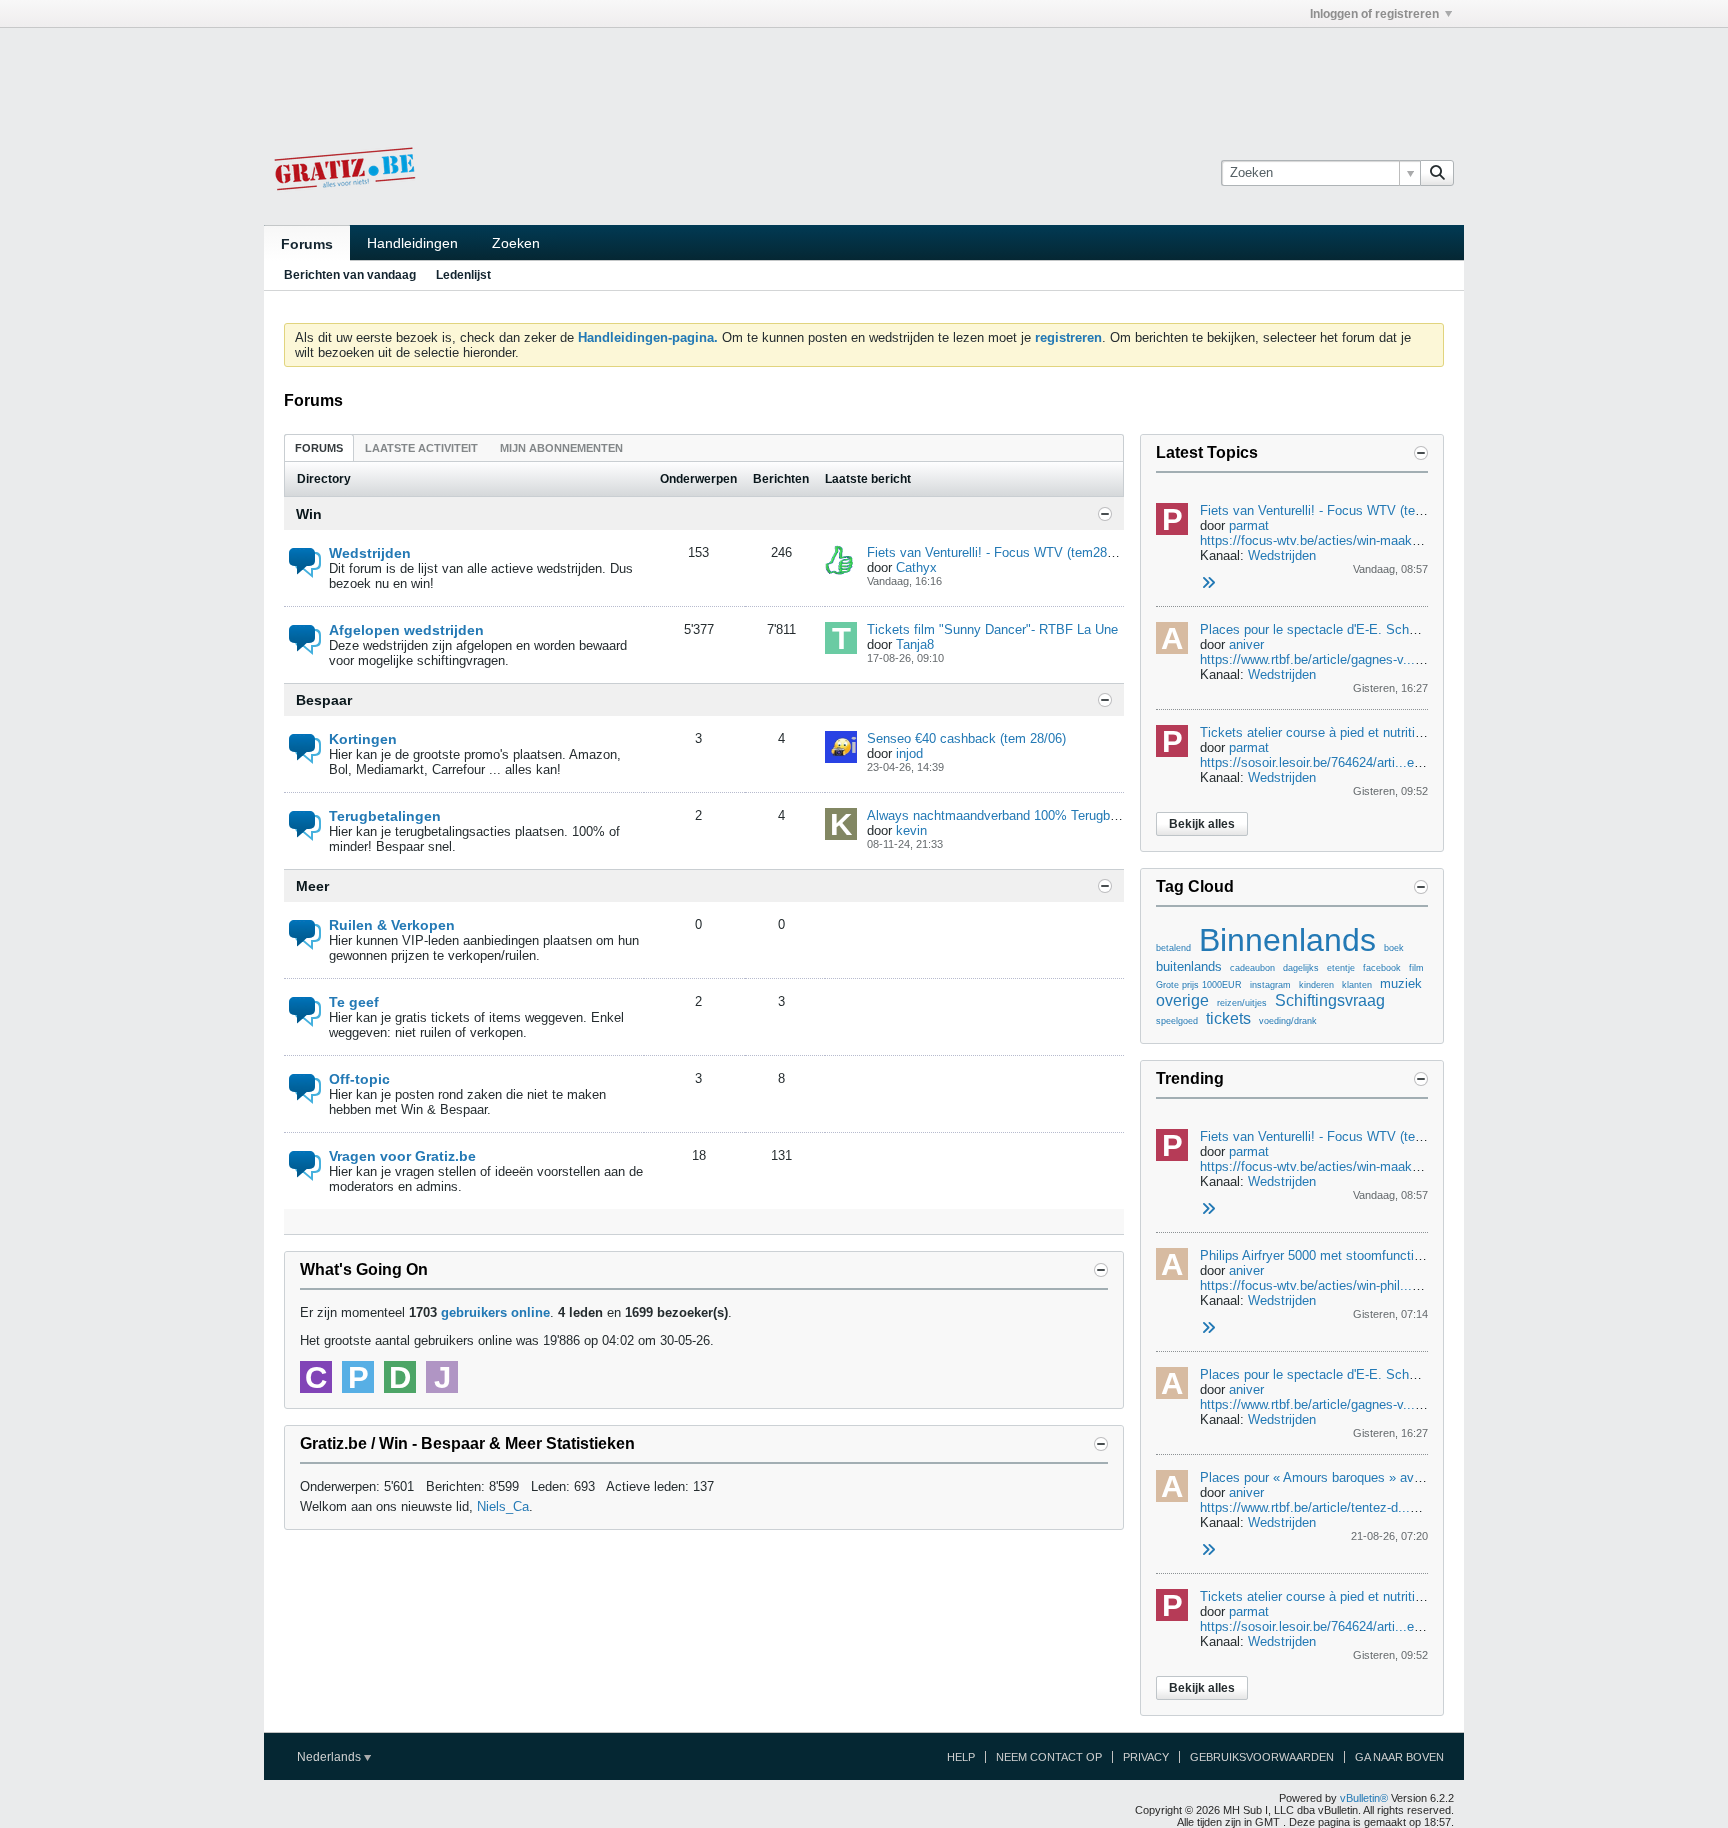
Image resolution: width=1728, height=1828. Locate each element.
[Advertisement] (864, 73)
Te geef (354, 1002)
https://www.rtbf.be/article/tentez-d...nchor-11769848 (1350, 1507)
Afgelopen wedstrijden (406, 630)
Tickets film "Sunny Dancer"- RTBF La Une (992, 629)
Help (961, 1757)
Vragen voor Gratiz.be (402, 1156)
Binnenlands (1287, 940)
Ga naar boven (1399, 1757)
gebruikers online (495, 1312)
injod (909, 753)
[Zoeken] (1437, 173)
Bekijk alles (1202, 824)
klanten (1357, 985)
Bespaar (324, 700)
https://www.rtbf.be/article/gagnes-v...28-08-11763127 (1353, 659)
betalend (1173, 948)
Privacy (1146, 1757)
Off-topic (359, 1079)
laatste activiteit (421, 448)
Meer (312, 886)
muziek (1401, 983)
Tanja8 (915, 644)
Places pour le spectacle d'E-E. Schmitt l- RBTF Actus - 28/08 (1380, 629)
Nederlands (330, 1757)
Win (309, 514)
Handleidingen (412, 243)
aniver (1246, 644)
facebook (1382, 968)
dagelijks (1301, 968)
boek (1394, 948)
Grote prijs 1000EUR (1199, 985)
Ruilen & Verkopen (392, 925)
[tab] (319, 447)
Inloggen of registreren (1374, 14)
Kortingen (363, 739)
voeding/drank (1288, 1021)
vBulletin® (1364, 1798)
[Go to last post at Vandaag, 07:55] (1208, 1328)
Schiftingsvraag (1330, 1000)
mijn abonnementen (561, 448)
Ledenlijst (463, 275)
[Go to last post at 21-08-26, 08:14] (1208, 1550)
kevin (911, 830)
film (1416, 968)
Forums (307, 244)
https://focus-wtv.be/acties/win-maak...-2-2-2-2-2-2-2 (1350, 540)
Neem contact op (1049, 1757)
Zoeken (516, 243)
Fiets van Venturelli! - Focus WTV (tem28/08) (998, 552)
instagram (1270, 985)
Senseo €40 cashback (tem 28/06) (966, 738)
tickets (1228, 1018)
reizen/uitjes (1242, 1003)
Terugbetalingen (385, 816)
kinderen (1316, 985)
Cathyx (916, 567)
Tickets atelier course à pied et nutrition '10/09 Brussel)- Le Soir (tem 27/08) (1419, 732)
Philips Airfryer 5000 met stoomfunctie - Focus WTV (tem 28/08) (1386, 1255)
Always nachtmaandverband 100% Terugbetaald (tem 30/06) (1041, 815)
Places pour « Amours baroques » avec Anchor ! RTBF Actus (1377, 1477)
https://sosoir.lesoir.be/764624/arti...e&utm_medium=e (1356, 762)
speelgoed (1177, 1021)
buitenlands (1189, 966)
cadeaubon (1252, 968)
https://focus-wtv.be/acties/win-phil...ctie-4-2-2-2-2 (1344, 1285)
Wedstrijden (370, 553)
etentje (1341, 968)
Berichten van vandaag (350, 275)
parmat (1249, 525)
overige (1182, 1000)
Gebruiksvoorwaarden (1262, 1757)
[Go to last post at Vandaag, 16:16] (1208, 583)
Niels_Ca (503, 1506)
